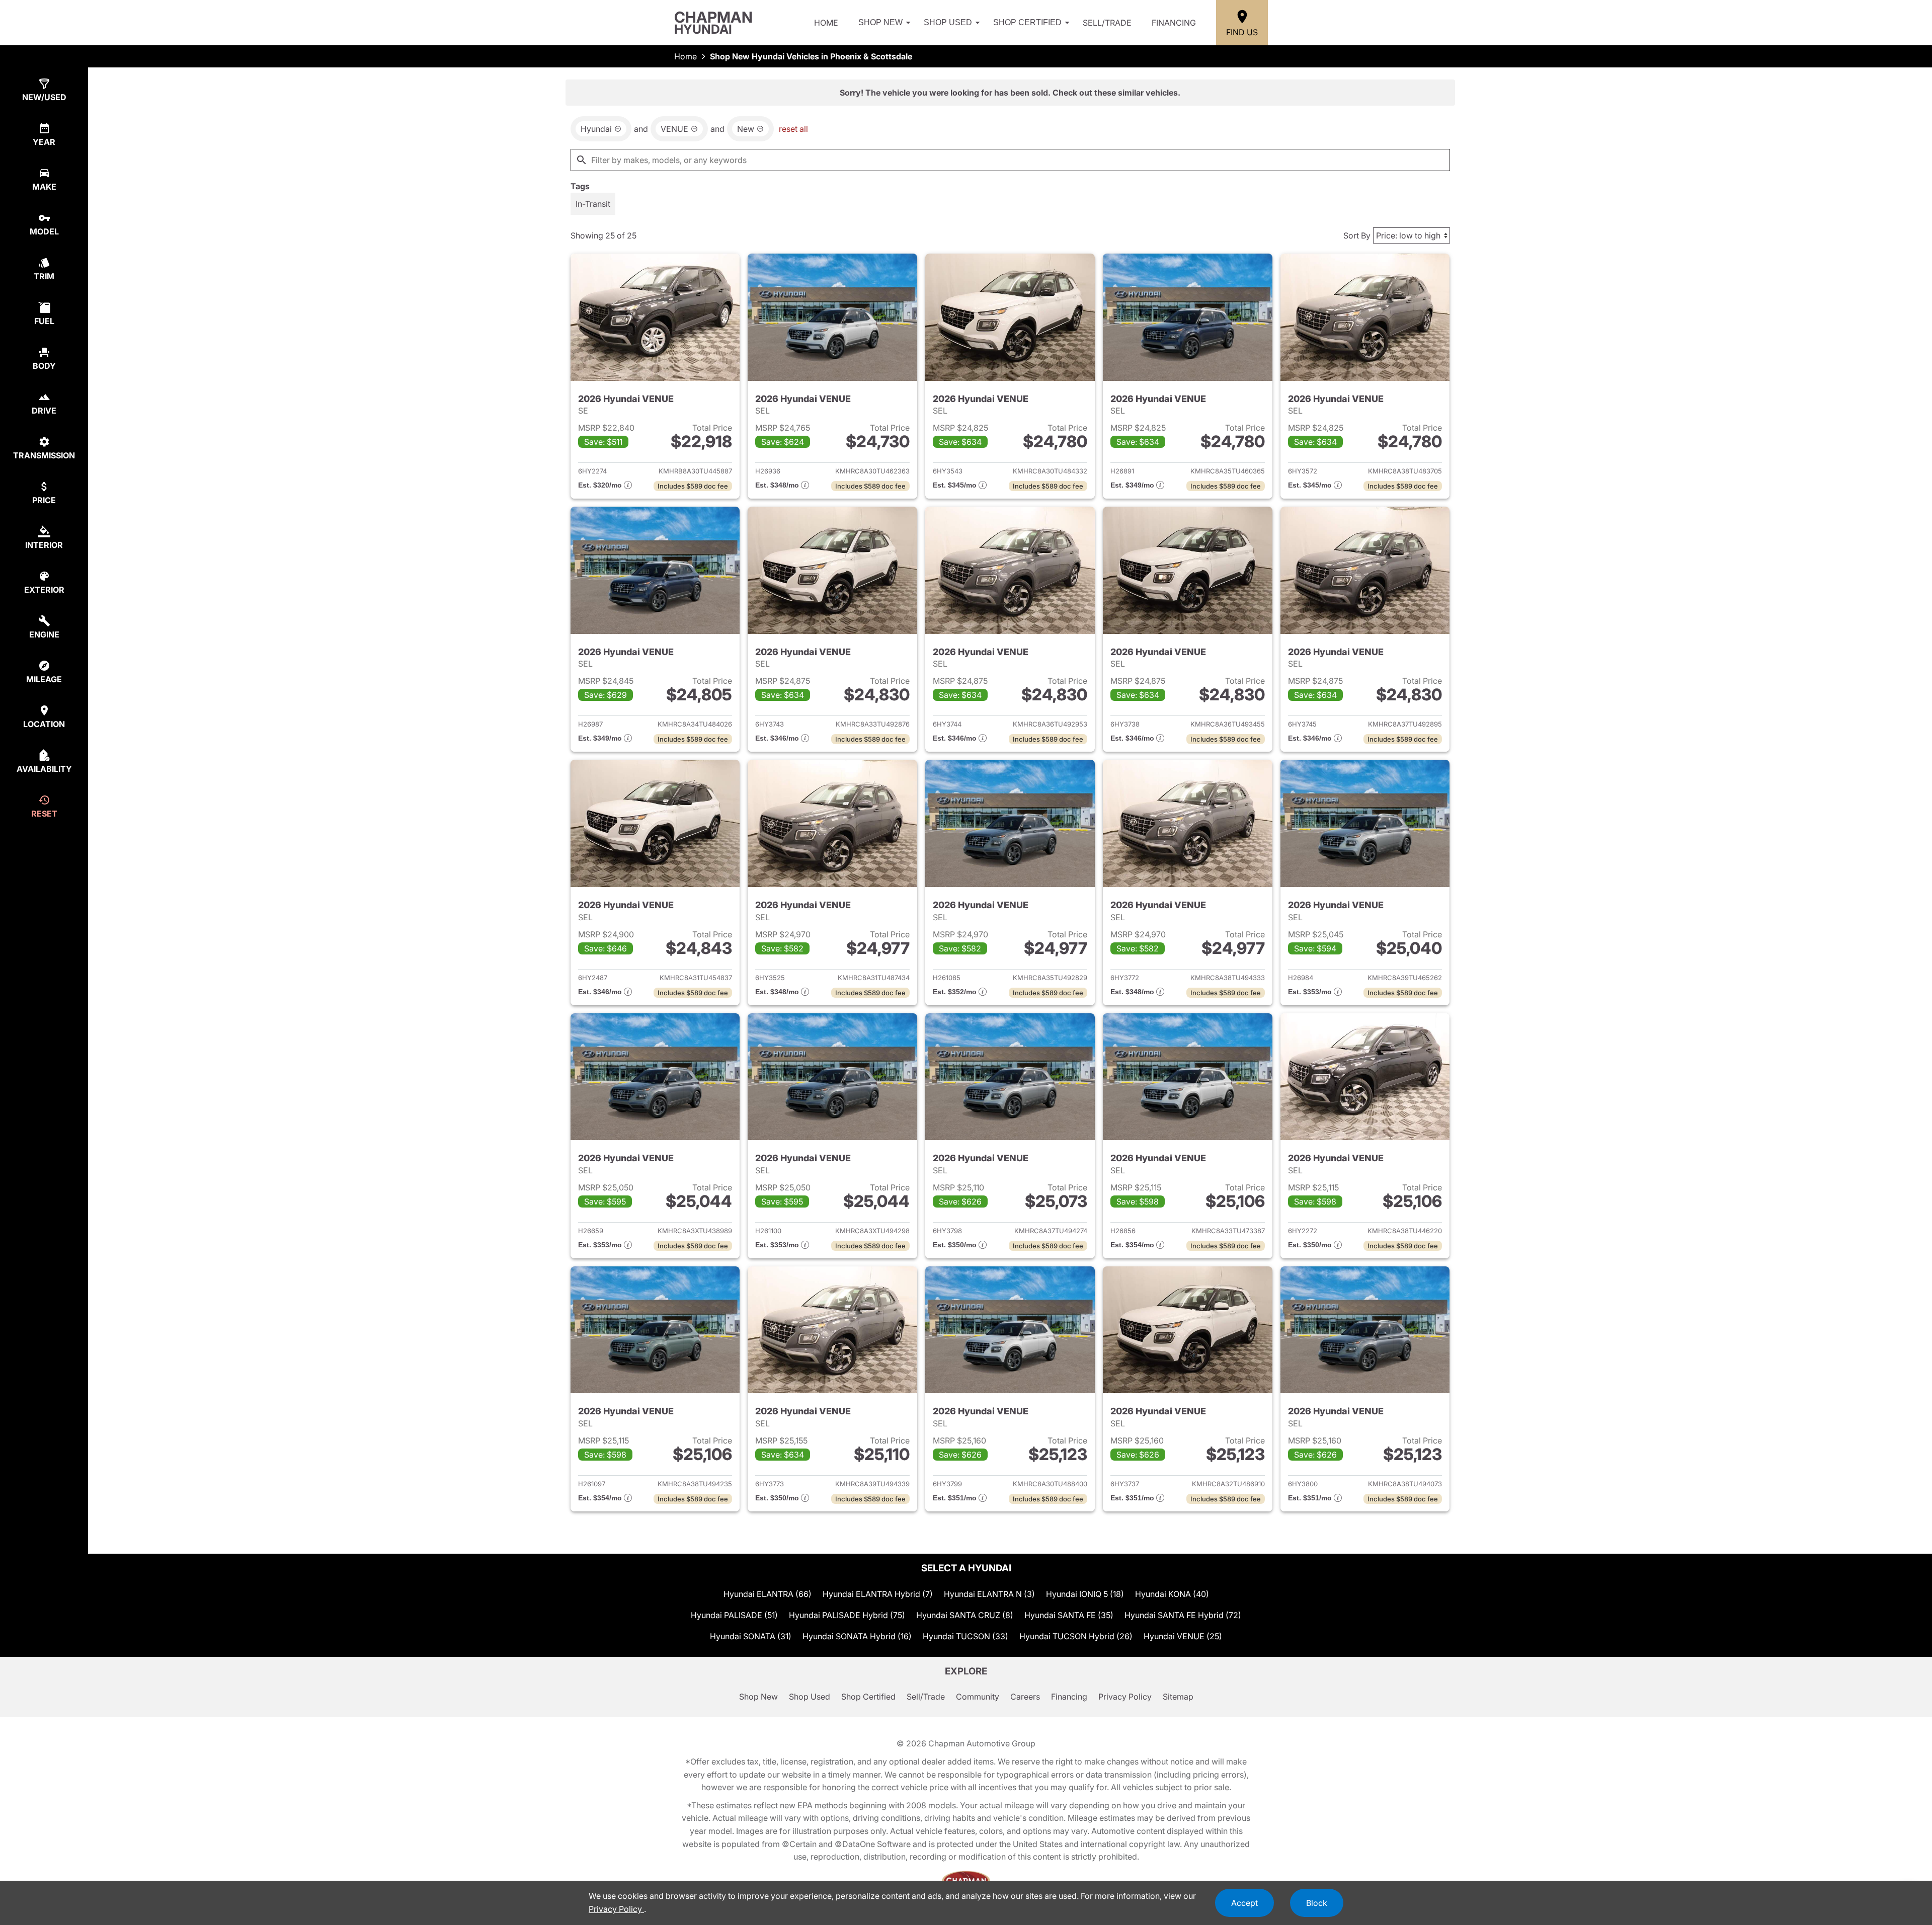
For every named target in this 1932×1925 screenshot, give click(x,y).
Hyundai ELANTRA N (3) (989, 1594)
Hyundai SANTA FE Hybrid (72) (1183, 1615)
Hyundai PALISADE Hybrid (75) (847, 1615)
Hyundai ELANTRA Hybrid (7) (878, 1594)
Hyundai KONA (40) (1172, 1594)
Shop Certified (1027, 22)
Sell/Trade (1107, 23)
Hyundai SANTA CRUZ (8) (965, 1615)
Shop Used (948, 22)
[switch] (593, 204)
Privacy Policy (1125, 1697)
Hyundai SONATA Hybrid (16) (857, 1636)
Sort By (1357, 235)
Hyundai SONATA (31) (751, 1636)
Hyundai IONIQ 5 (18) (1085, 1594)
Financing (1174, 23)
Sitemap (1178, 1697)
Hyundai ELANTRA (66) (768, 1594)
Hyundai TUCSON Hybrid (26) (1076, 1636)
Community (978, 1697)
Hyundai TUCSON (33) (965, 1636)
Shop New (880, 22)
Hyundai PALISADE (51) (734, 1615)
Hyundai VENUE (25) (1183, 1636)
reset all (793, 129)
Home (826, 23)
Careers (1025, 1697)
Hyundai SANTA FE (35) (1069, 1615)
